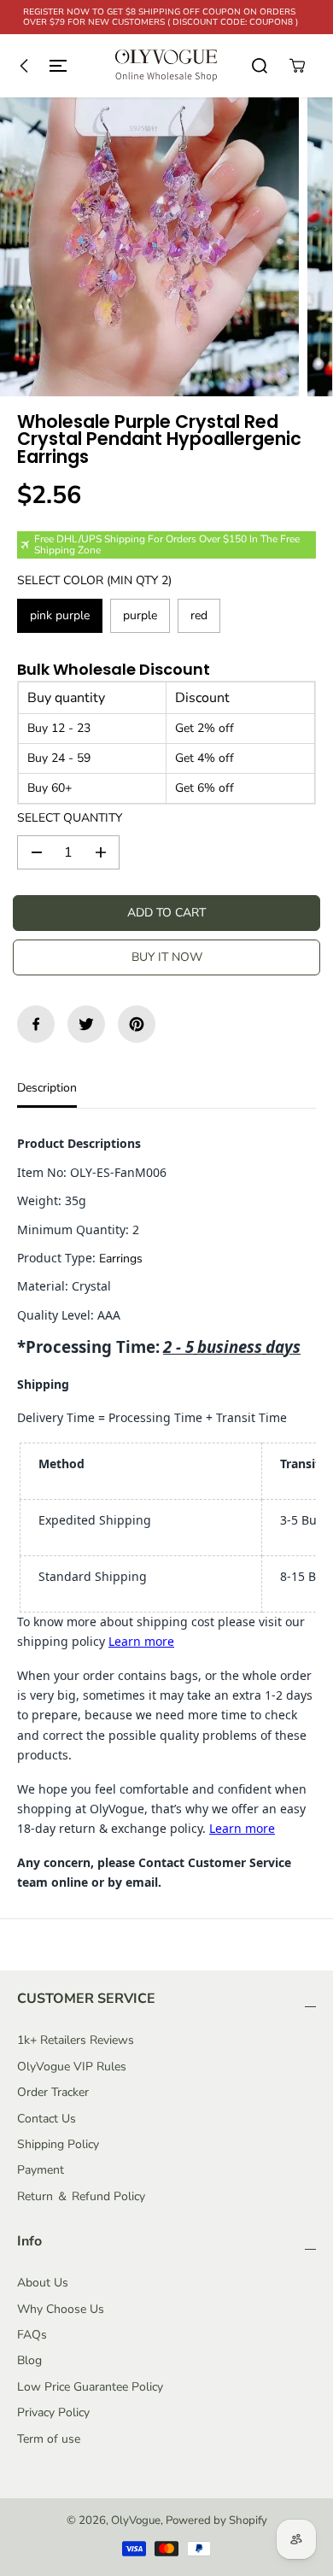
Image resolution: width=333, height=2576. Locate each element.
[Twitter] (86, 1024)
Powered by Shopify (216, 2520)
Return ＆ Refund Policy (81, 2196)
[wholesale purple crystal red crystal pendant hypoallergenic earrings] (149, 247)
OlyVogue (136, 2520)
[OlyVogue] (166, 66)
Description (47, 1088)
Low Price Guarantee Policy (90, 2387)
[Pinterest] (137, 1024)
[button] (39, 66)
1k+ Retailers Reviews (76, 2040)
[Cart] (297, 66)
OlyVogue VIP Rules (72, 2067)
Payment (41, 2170)
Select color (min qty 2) (94, 580)
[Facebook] (36, 1024)
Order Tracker (53, 2092)
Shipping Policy (58, 2144)
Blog (29, 2360)
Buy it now (167, 957)
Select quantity (70, 818)
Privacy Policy (53, 2412)
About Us (43, 2283)
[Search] (260, 66)
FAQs (32, 2335)
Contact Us (47, 2119)
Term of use (49, 2439)
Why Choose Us (61, 2309)
